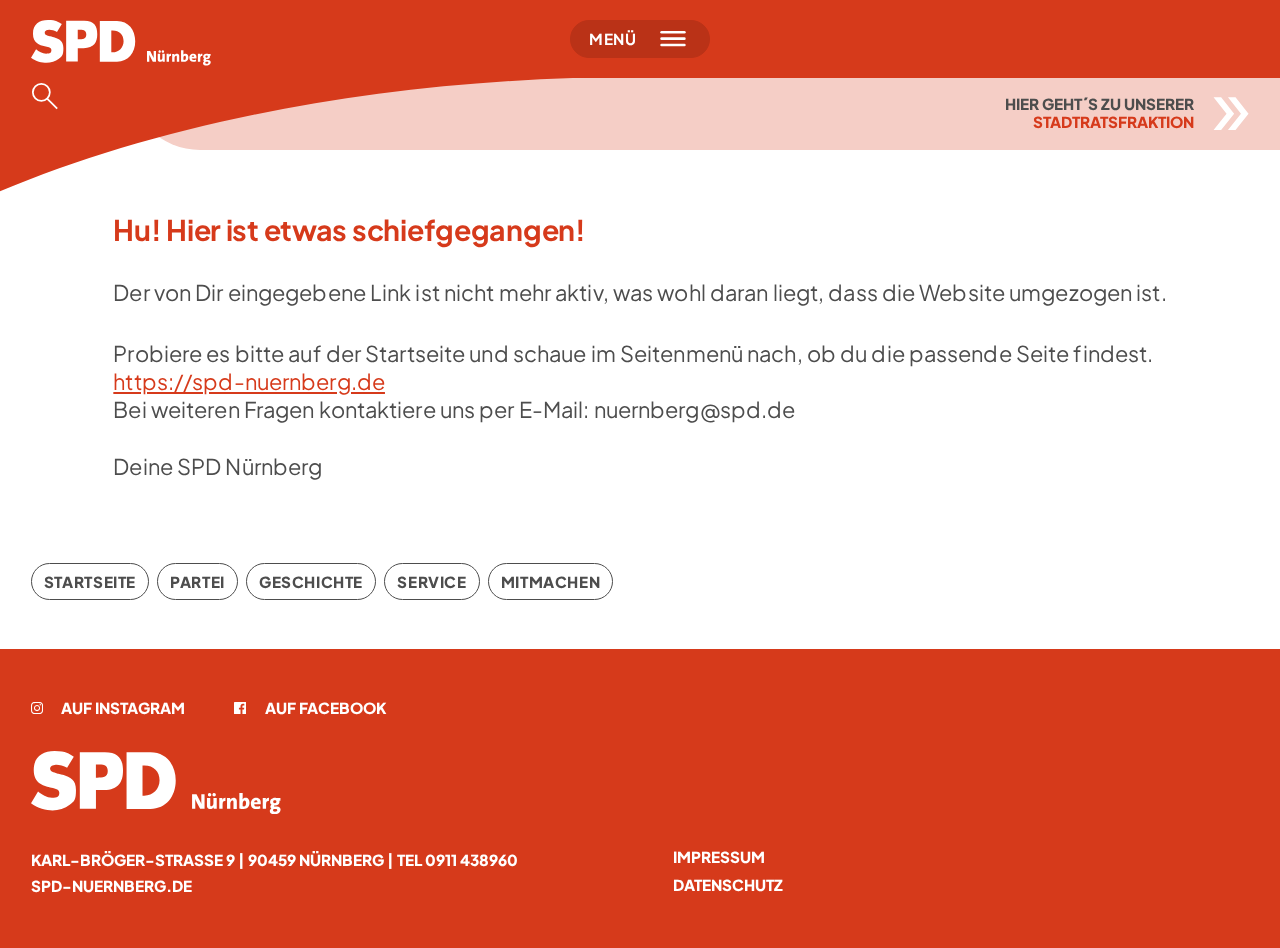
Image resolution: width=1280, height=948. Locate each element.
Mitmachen (551, 581)
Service (431, 581)
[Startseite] (156, 782)
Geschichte (311, 581)
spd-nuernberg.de (111, 885)
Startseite (90, 581)
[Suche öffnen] (51, 96)
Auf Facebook (325, 707)
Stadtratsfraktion (1113, 121)
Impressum (719, 856)
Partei (197, 581)
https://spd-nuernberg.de (249, 381)
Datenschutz (728, 884)
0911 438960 (471, 859)
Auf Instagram (123, 707)
